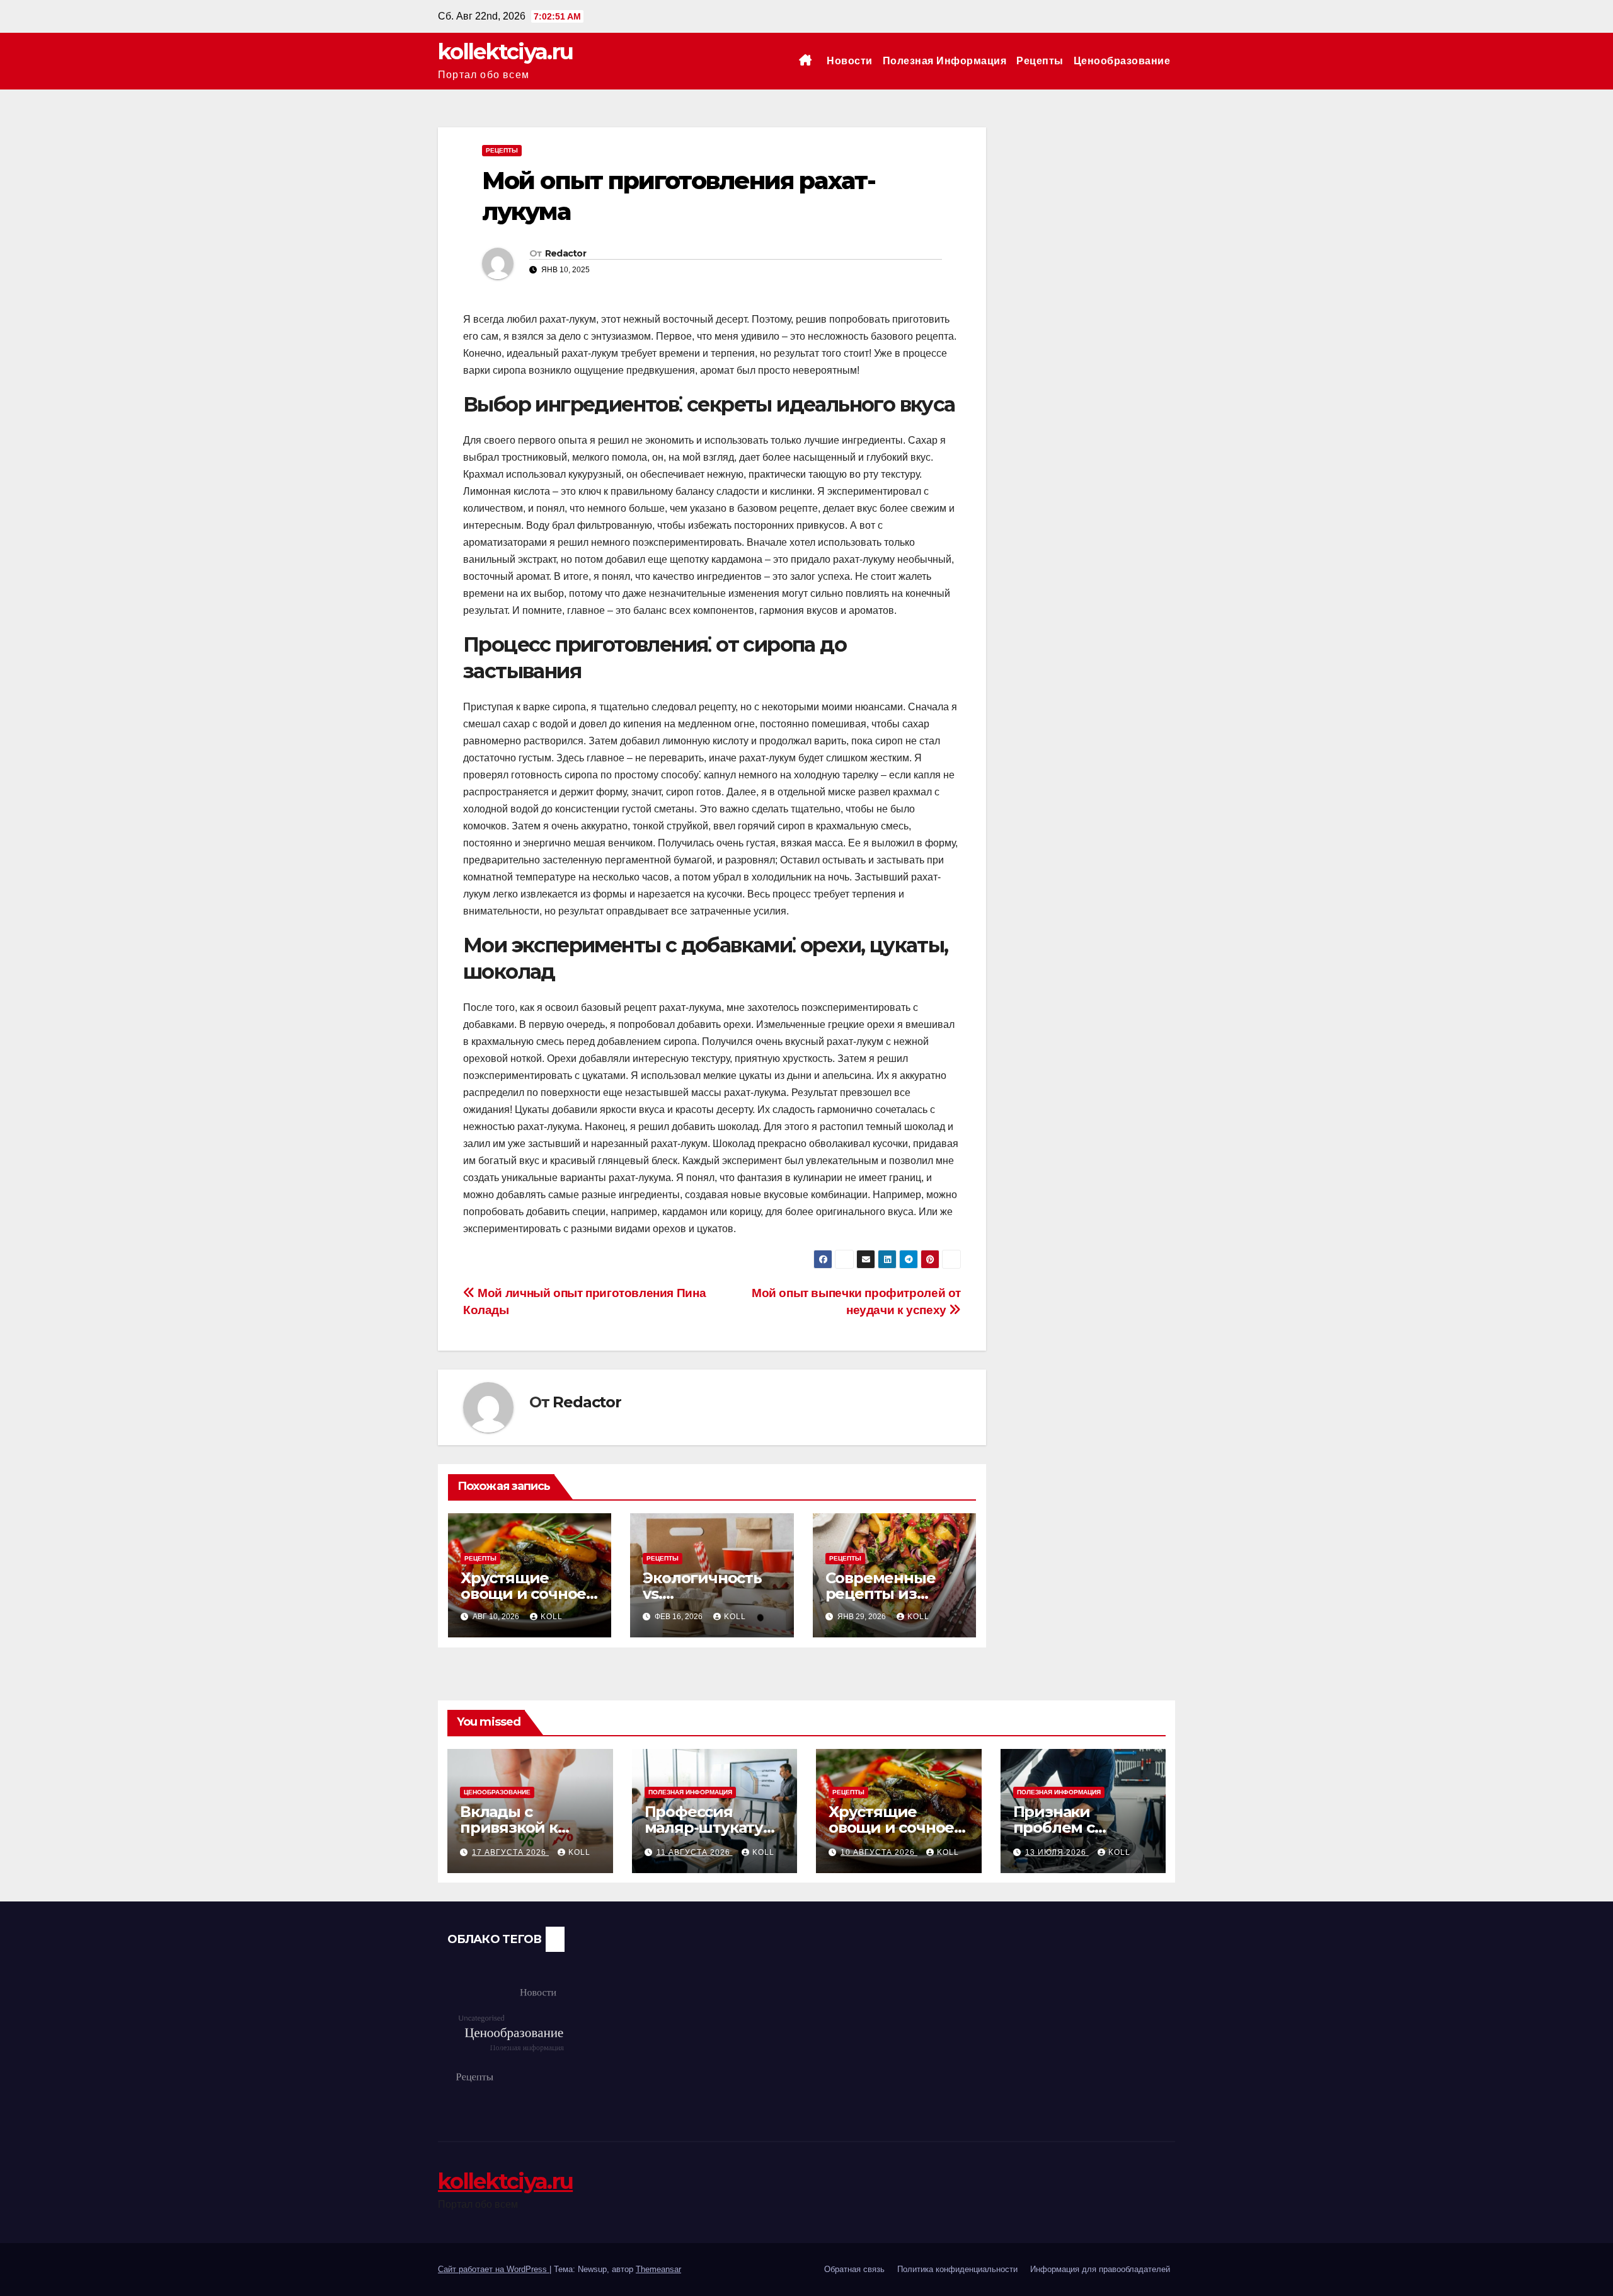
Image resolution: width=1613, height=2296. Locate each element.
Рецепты (1040, 61)
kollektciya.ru (505, 52)
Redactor (565, 253)
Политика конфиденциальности (957, 2269)
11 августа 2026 (695, 1852)
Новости (850, 61)
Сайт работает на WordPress (494, 2269)
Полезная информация (945, 61)
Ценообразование (1122, 61)
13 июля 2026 (1057, 1852)
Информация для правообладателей (1100, 2269)
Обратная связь (854, 2269)
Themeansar (658, 2269)
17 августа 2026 (510, 1852)
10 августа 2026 (879, 1852)
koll (552, 1617)
